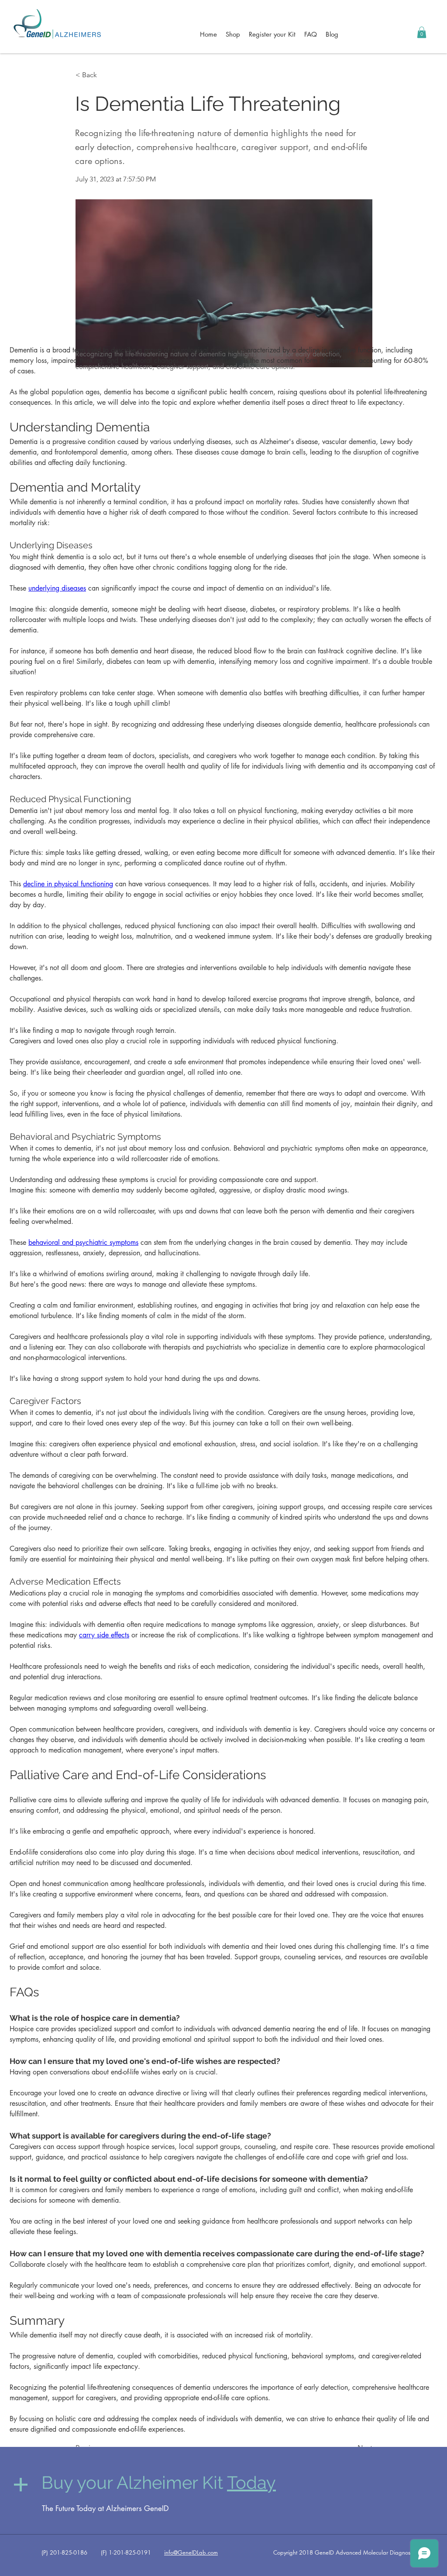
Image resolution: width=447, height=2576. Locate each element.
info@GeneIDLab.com (191, 2552)
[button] (422, 32)
